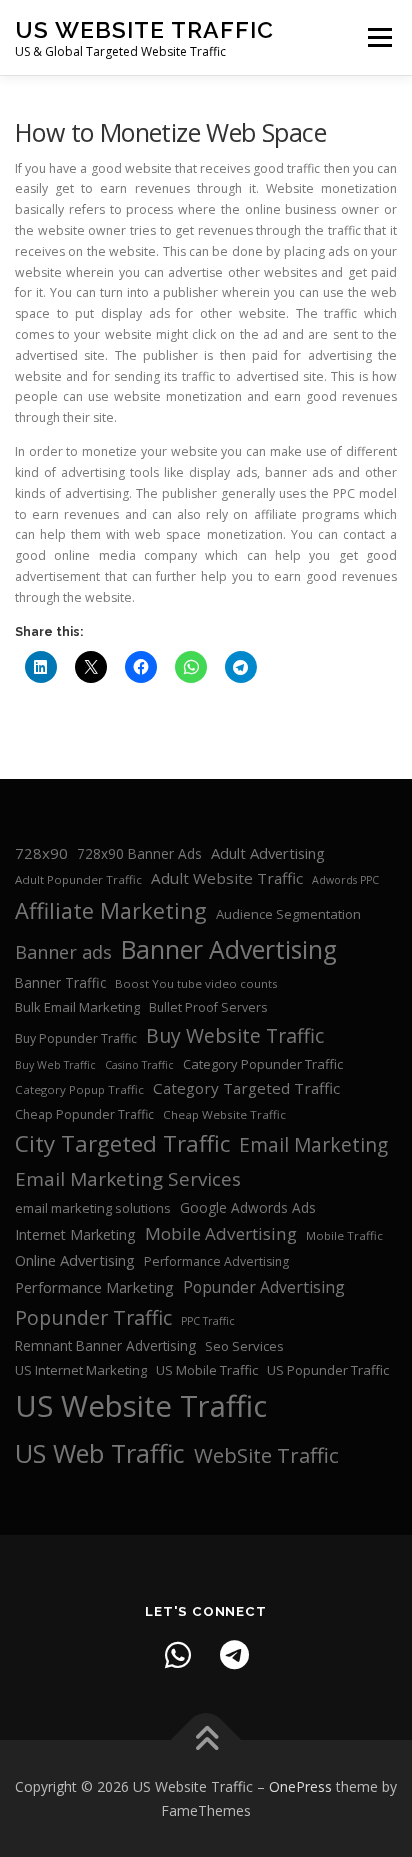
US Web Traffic (100, 1453)
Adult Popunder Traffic (78, 879)
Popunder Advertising (264, 1287)
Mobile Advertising (221, 1233)
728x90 (41, 853)
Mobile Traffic (344, 1235)
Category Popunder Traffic (263, 1064)
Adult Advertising (268, 853)
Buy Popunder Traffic (76, 1038)
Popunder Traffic (93, 1317)
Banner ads (63, 952)
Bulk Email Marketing (77, 1007)
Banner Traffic (60, 982)
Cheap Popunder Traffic (84, 1114)
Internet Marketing (75, 1234)
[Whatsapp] (178, 1655)
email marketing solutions (93, 1208)
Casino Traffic (139, 1065)
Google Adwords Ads (248, 1207)
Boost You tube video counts (196, 983)
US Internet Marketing (81, 1370)
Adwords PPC (345, 880)
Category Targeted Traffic (246, 1088)
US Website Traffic (144, 29)
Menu (378, 37)
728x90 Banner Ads (139, 853)
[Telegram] (234, 1655)
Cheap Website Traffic (224, 1114)
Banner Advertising (229, 949)
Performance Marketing (94, 1287)
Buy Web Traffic (55, 1065)
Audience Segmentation (288, 914)
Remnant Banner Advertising (105, 1345)
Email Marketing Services (128, 1179)
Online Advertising (75, 1260)
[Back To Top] (206, 1739)
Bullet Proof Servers (208, 1007)
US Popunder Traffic (328, 1370)
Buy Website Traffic (235, 1035)
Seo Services (244, 1346)
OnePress (300, 1786)
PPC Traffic (208, 1321)
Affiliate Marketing (111, 910)
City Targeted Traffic (122, 1143)
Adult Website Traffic (227, 878)
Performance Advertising (216, 1261)
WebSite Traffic (266, 1455)
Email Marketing (313, 1145)
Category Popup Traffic (79, 1089)
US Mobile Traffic (207, 1370)
